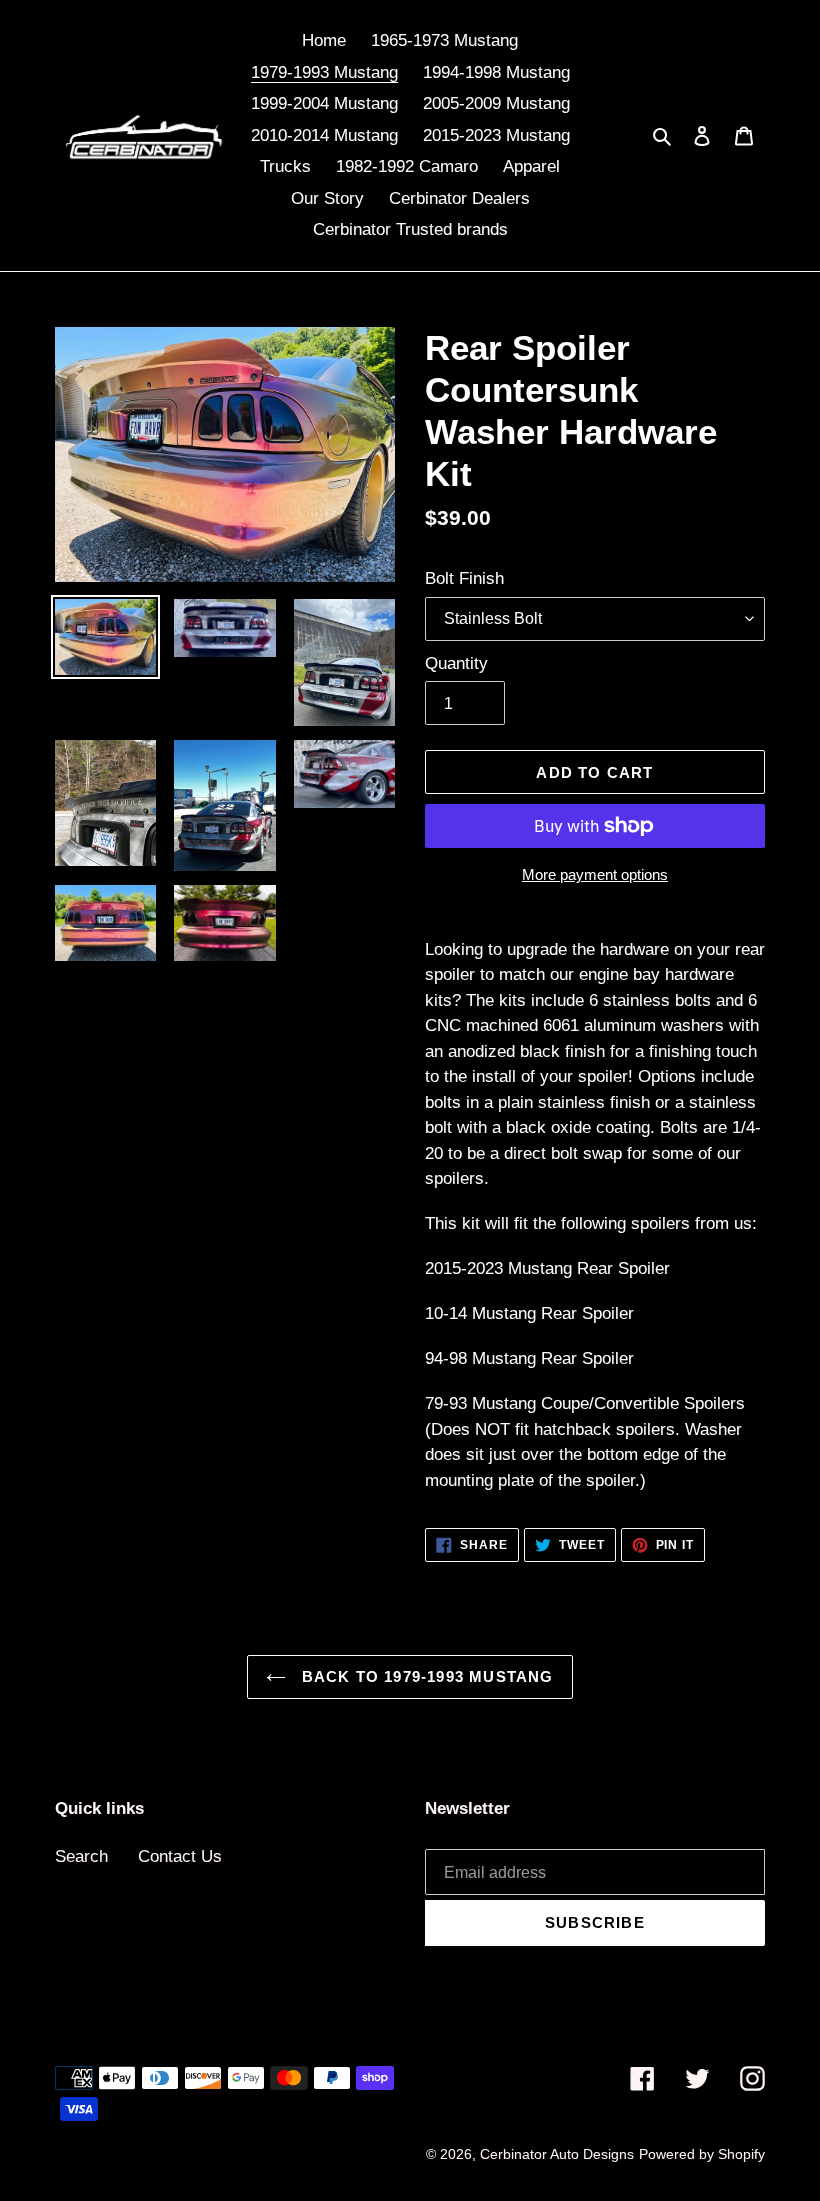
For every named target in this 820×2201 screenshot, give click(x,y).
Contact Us (180, 1856)
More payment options (595, 874)
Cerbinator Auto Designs (557, 2154)
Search (81, 1856)
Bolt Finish (464, 578)
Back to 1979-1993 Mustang (424, 1676)
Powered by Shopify (702, 2154)
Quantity (456, 663)
